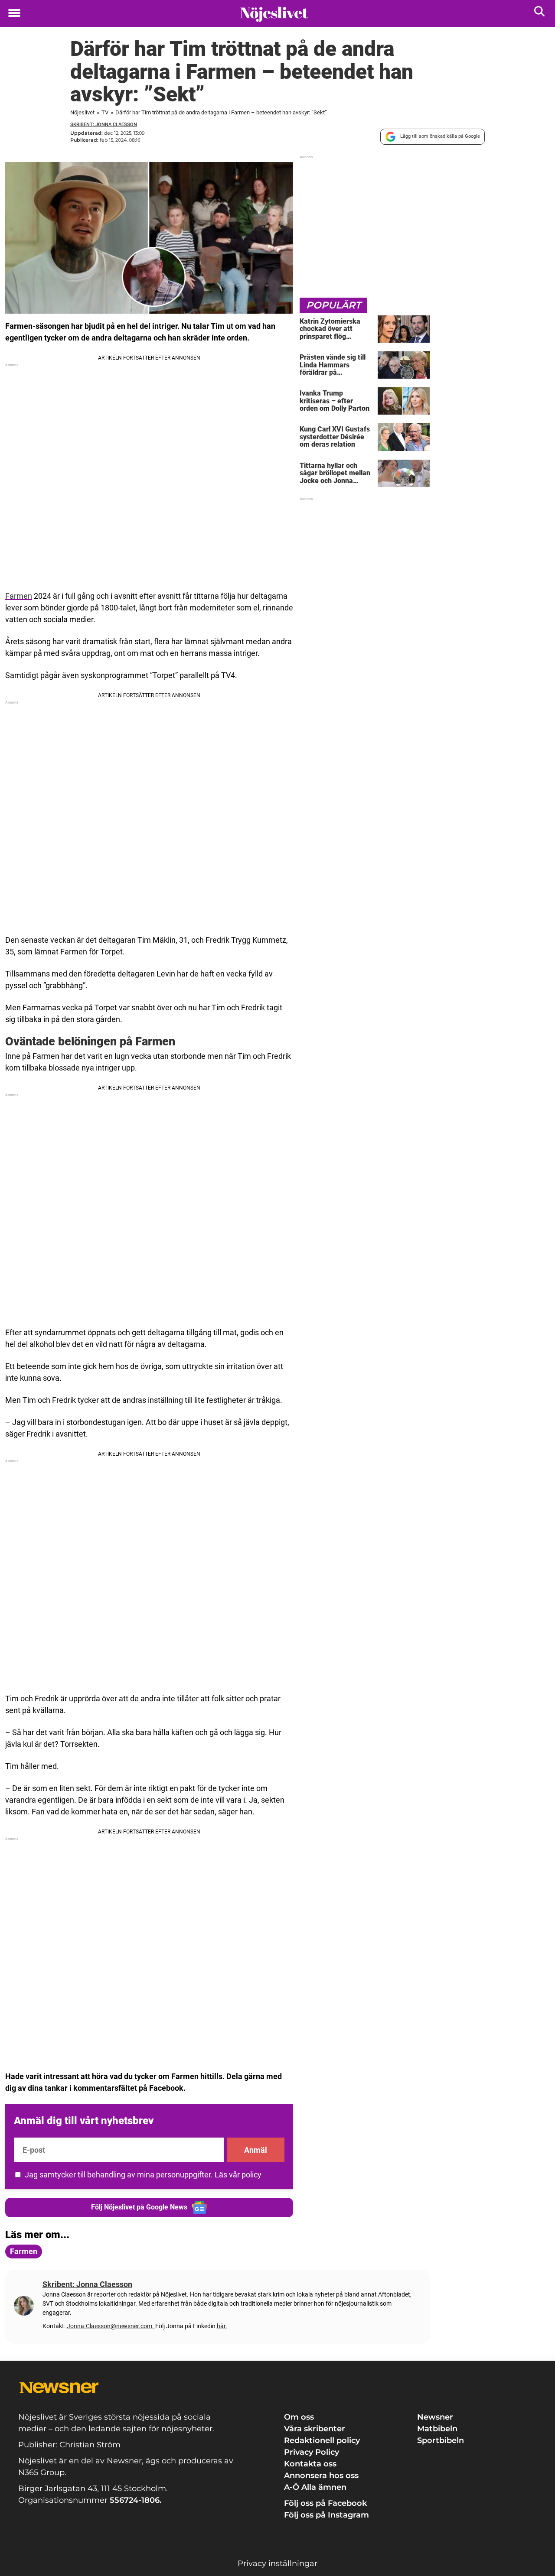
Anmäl (256, 2150)
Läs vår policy (238, 2175)
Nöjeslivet (82, 112)
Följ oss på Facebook (325, 2503)
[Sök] (540, 13)
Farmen (19, 596)
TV (105, 112)
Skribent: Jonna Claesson (104, 125)
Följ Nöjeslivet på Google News (139, 2207)
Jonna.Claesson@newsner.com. (111, 2326)
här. (222, 2326)
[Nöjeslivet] (274, 14)
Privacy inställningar (277, 2563)
